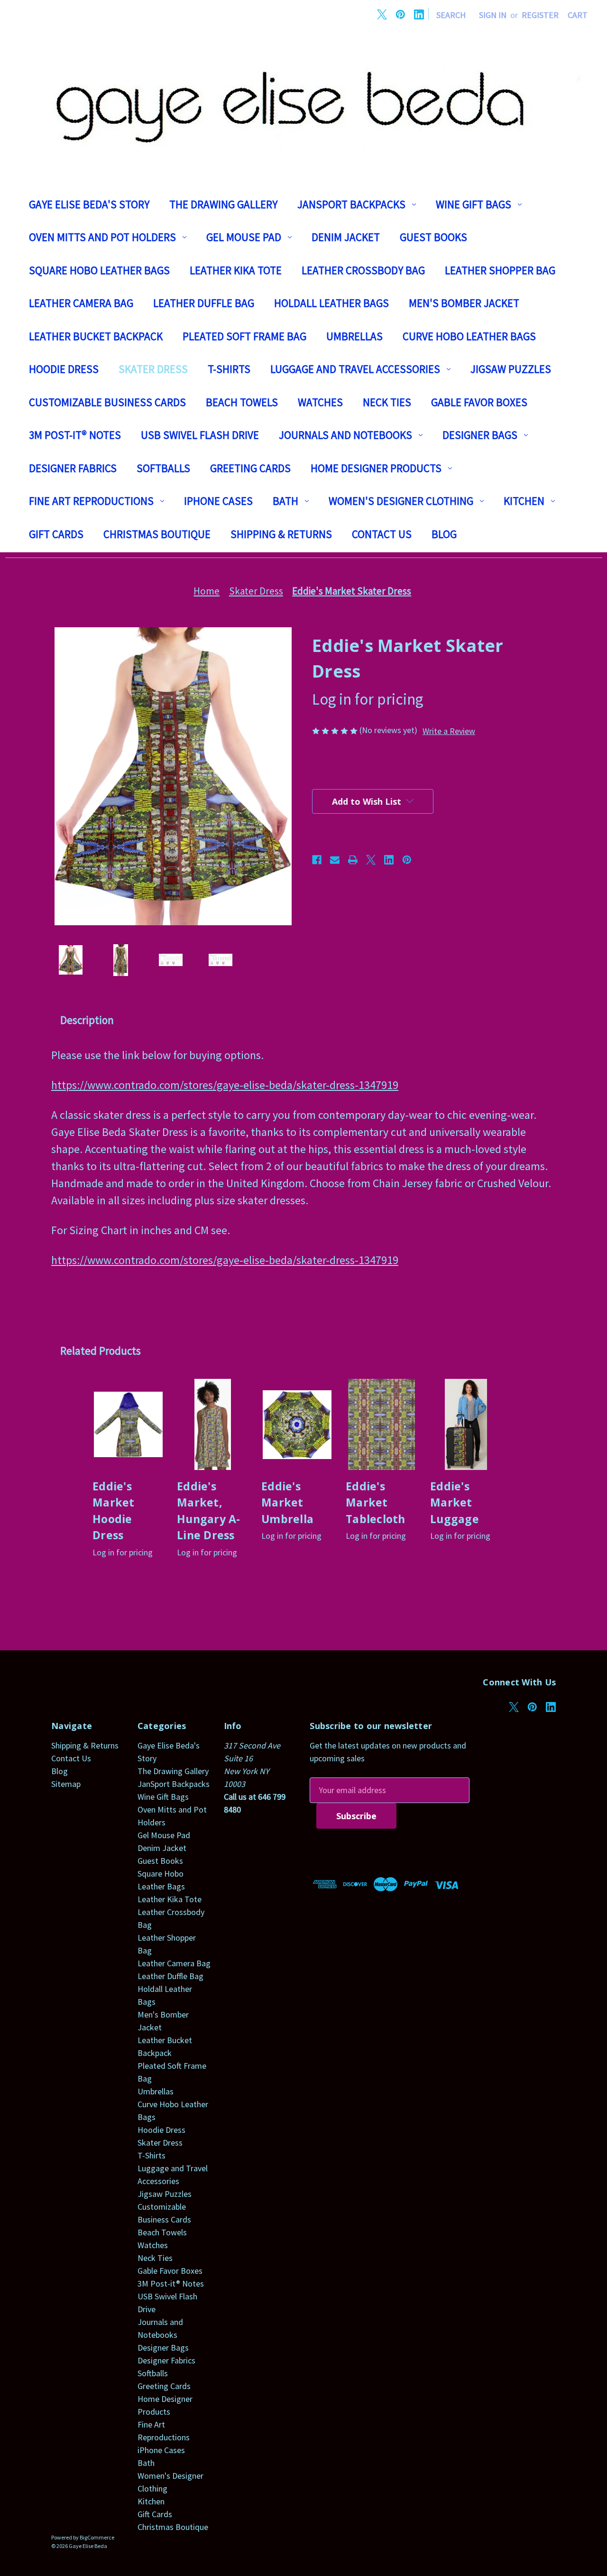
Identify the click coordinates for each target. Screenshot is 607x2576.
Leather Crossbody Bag (363, 270)
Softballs (163, 468)
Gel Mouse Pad (244, 237)
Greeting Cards (250, 468)
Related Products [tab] (101, 1351)
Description (87, 1020)
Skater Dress (153, 369)
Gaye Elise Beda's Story (89, 204)
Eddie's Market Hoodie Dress (114, 1511)
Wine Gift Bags (474, 204)
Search (451, 15)
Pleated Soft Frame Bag (244, 336)
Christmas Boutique (157, 534)
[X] (382, 14)
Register (540, 15)
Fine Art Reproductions (91, 501)
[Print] (353, 860)
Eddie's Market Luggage (455, 1502)
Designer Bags (480, 435)
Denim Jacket (346, 237)
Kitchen (524, 501)
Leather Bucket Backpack (96, 336)
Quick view (129, 1424)
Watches (320, 402)
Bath (285, 501)
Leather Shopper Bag (500, 270)
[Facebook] (317, 860)
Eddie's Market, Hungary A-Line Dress (209, 1511)
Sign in (493, 15)
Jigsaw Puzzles (511, 369)
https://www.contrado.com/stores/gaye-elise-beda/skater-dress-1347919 (225, 1085)
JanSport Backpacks (351, 204)
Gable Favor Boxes (479, 402)
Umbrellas (354, 336)
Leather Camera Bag (81, 303)
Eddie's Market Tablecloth (376, 1502)
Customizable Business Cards (107, 402)
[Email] (335, 860)
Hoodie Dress (64, 369)
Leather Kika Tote (236, 270)
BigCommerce (97, 2537)
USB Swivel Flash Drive (200, 435)
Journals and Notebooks (345, 435)
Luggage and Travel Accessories (355, 369)
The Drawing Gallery (223, 204)
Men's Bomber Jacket (464, 303)
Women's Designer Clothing (401, 501)
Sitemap (66, 1784)
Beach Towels (242, 402)
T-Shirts (229, 369)
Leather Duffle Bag (204, 303)
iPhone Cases (218, 501)
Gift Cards (56, 534)
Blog (444, 534)
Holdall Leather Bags (331, 303)
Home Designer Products (376, 468)
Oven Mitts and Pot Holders (102, 237)
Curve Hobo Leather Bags (469, 336)
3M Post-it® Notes (75, 435)
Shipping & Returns (281, 534)
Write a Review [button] (449, 731)
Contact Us (382, 534)
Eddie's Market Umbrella (287, 1502)
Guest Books (433, 237)
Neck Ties (387, 402)
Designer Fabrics (73, 468)
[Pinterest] (400, 14)
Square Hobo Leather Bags (99, 270)
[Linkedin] (419, 14)
